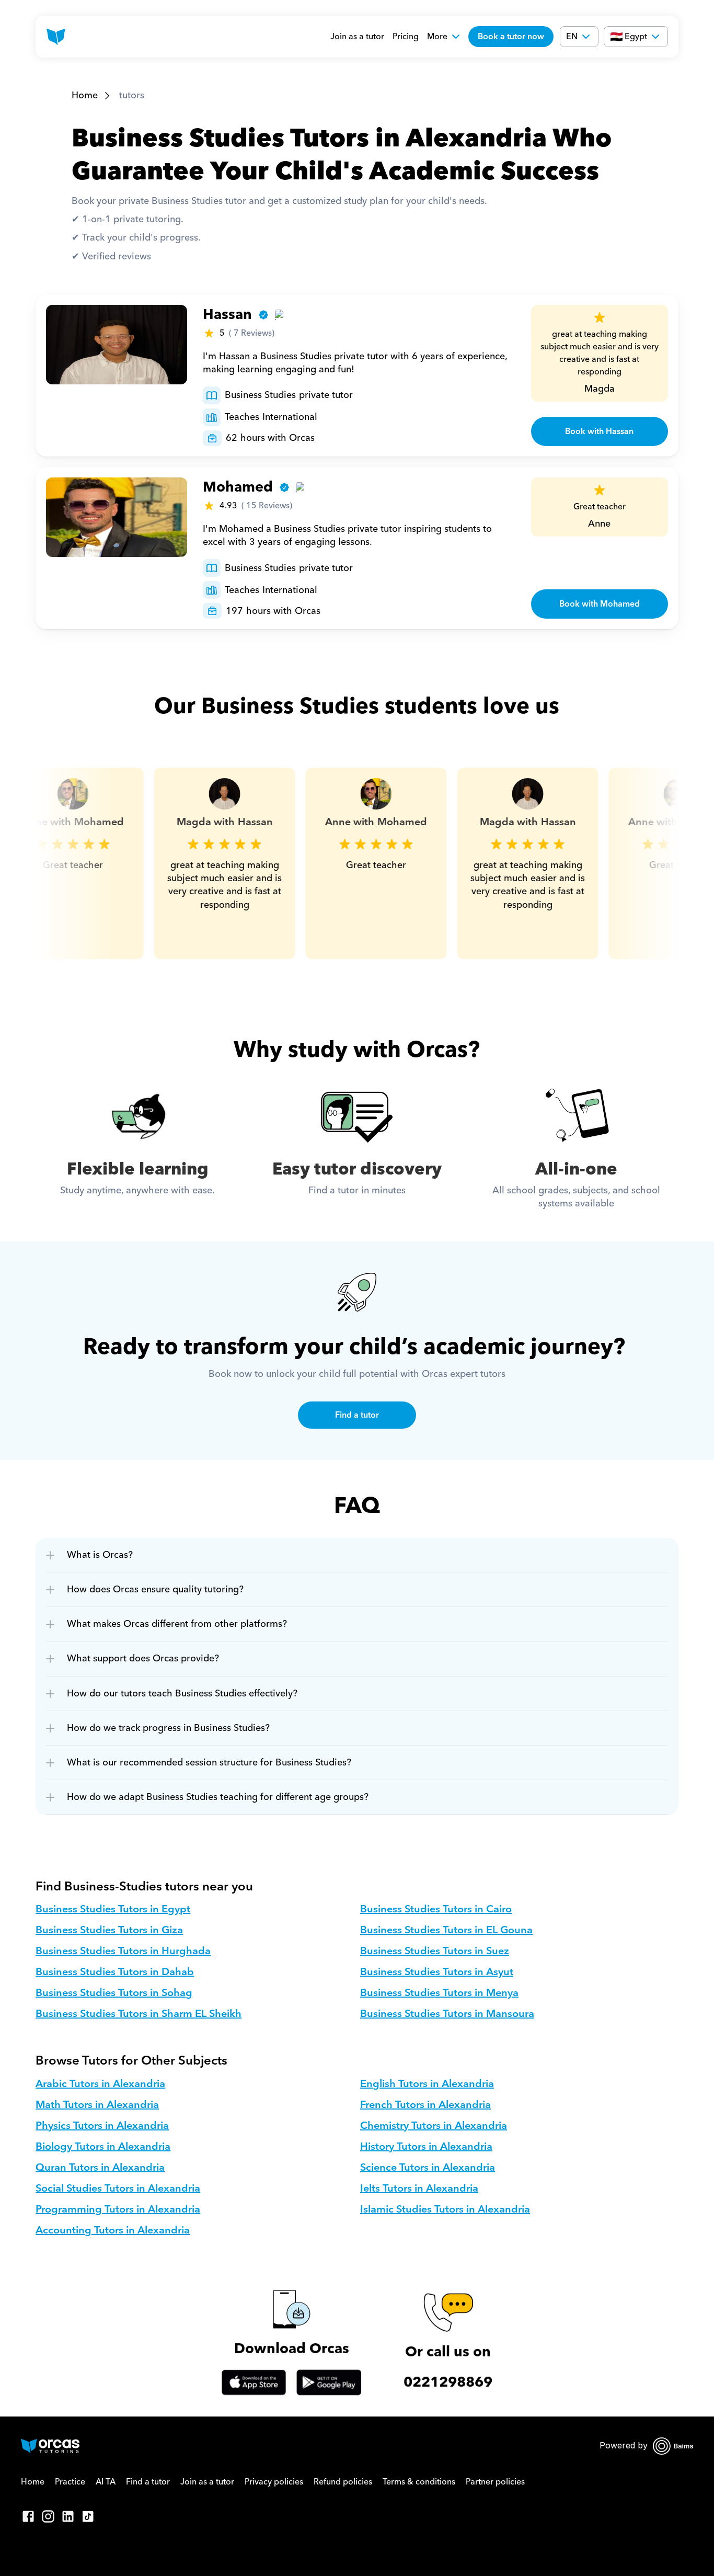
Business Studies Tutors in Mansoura (447, 2014)
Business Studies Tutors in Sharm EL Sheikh (139, 2014)
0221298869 (448, 2382)
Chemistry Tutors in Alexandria (434, 2126)
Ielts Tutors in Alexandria (419, 2189)
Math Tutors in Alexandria (97, 2105)
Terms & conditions (419, 2482)
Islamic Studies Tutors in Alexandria (445, 2209)
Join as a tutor (357, 37)
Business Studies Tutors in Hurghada (123, 1951)
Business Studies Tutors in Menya (439, 1993)
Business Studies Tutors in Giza (109, 1930)
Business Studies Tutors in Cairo (436, 1909)
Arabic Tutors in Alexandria (100, 2084)
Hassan (227, 315)
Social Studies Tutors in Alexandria (118, 2189)
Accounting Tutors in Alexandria (113, 2230)
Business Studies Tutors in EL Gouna (446, 1930)
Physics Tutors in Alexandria (102, 2126)
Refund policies (343, 2482)
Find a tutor (148, 2482)
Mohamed (238, 487)
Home (85, 95)
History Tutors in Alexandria (426, 2147)
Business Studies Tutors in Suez (435, 1951)
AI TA (106, 2482)
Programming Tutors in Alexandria (118, 2209)
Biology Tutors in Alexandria (103, 2147)
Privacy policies (274, 2482)
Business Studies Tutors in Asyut (437, 1972)
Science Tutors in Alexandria (428, 2168)
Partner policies (495, 2482)
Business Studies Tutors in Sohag (114, 1993)
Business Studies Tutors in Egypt (113, 1909)
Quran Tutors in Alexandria (100, 2168)
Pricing (406, 37)
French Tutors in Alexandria (425, 2105)
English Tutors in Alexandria (427, 2084)
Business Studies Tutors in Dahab (115, 1972)
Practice (70, 2482)
